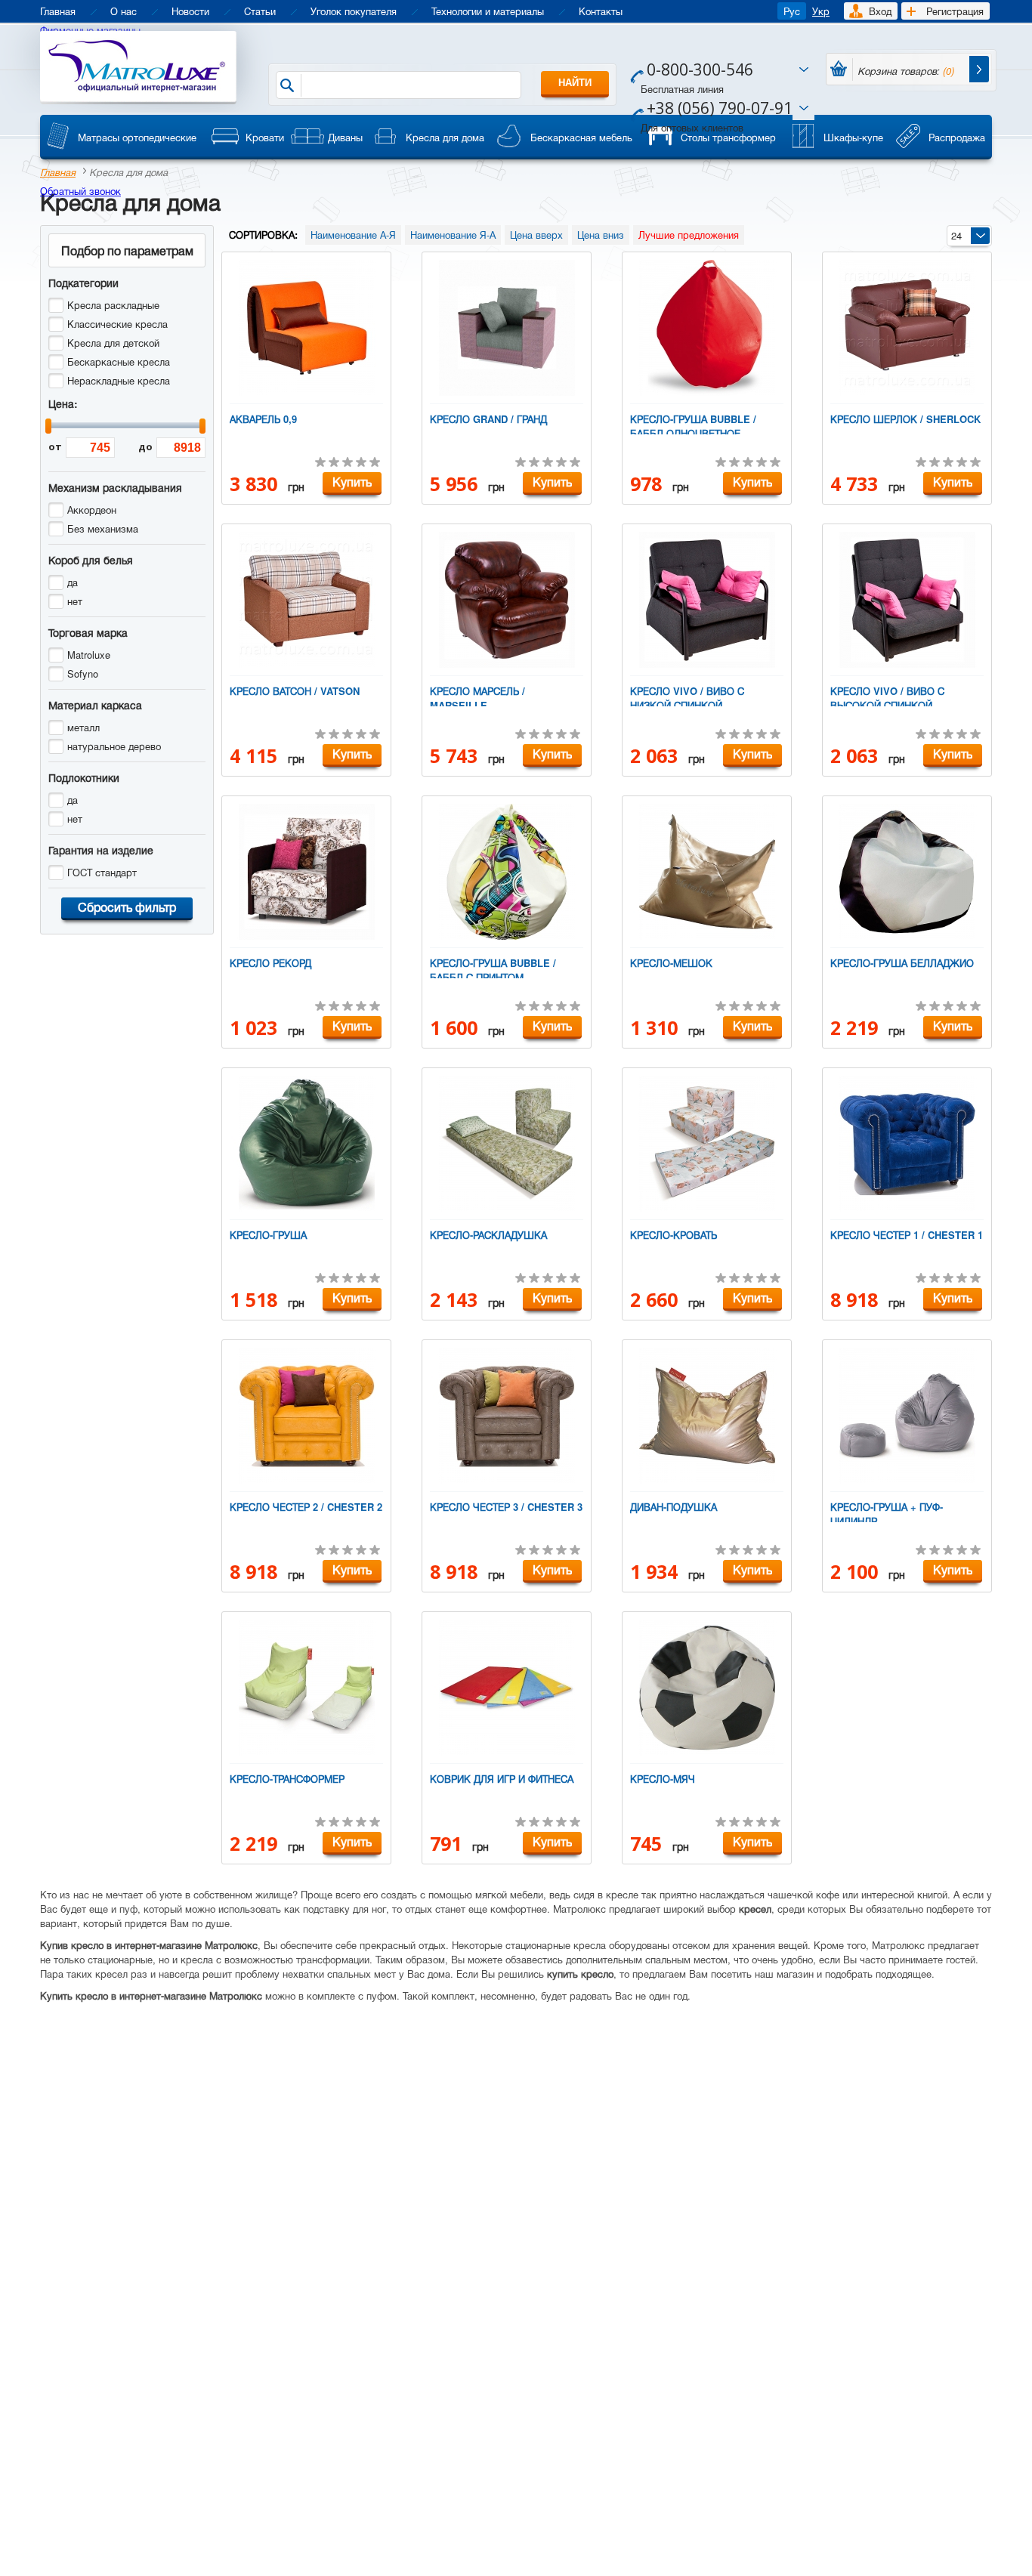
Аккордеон (92, 510)
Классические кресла (117, 324)
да (73, 582)
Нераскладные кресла (119, 380)
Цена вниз (601, 235)
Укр (821, 11)
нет (75, 601)
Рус (792, 11)
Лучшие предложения (689, 235)
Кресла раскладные (113, 305)
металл (83, 727)
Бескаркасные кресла (119, 361)
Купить (352, 482)
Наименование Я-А (453, 235)
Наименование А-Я (353, 235)
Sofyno (83, 673)
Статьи (260, 11)
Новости (190, 11)
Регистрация (955, 11)
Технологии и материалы (488, 11)
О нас (124, 11)
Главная (58, 11)
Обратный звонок (80, 191)
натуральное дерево (114, 746)
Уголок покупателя (354, 11)
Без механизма (103, 528)
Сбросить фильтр (127, 907)
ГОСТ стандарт (102, 872)
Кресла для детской (113, 343)
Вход (880, 11)
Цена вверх (536, 235)
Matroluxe (89, 655)
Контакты (601, 11)
